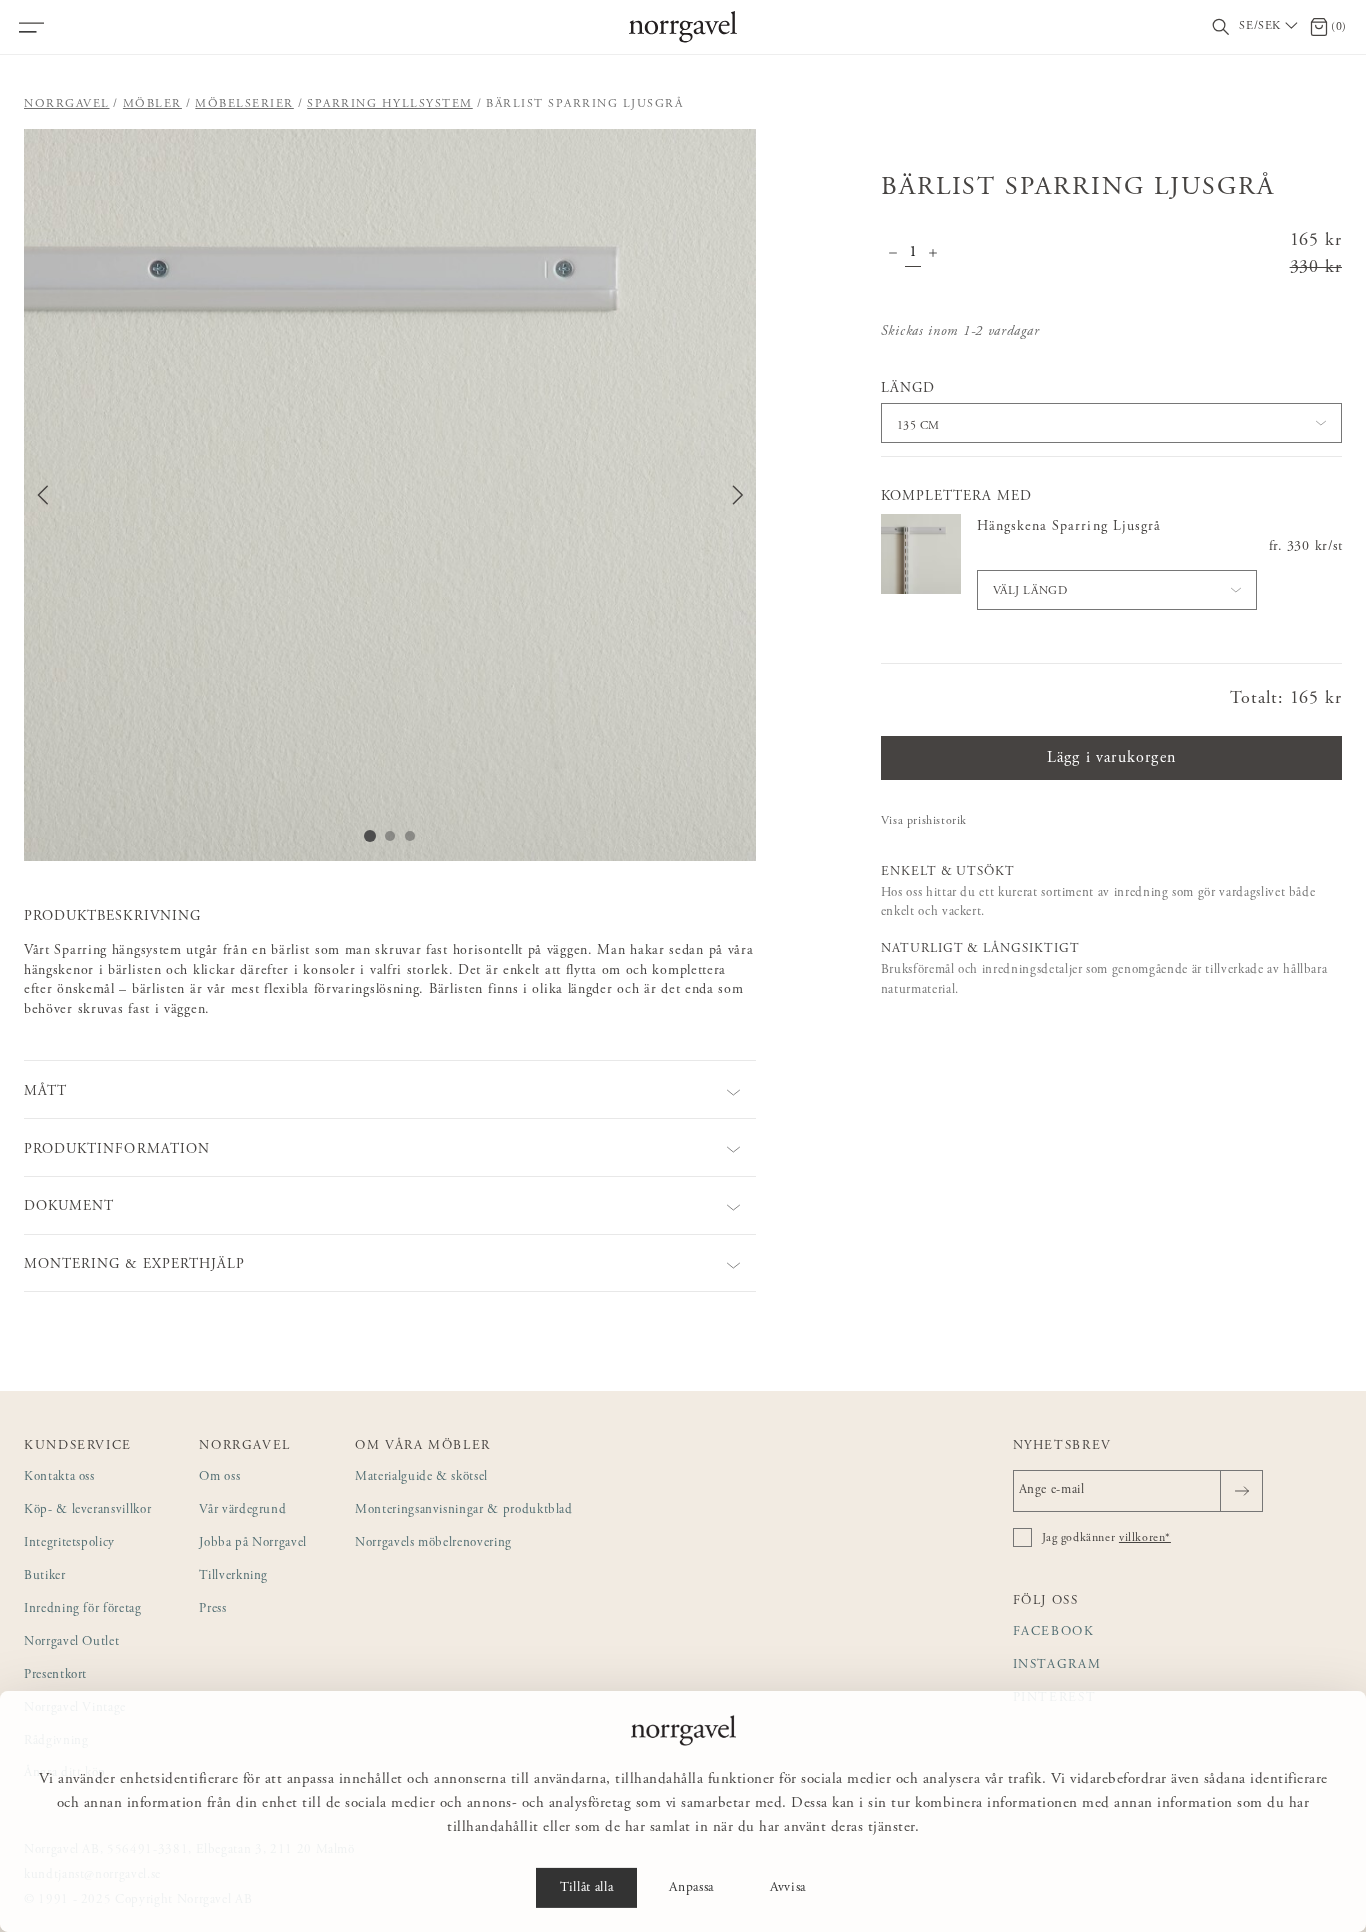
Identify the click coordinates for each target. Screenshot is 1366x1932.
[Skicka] (1241, 1491)
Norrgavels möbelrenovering (433, 1543)
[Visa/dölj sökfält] (1221, 27)
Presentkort (55, 1675)
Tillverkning (233, 1576)
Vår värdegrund (242, 1510)
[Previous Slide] (43, 495)
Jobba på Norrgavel (253, 1543)
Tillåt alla (586, 1888)
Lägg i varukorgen (1111, 758)
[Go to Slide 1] (370, 836)
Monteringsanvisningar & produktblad (464, 1510)
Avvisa (788, 1888)
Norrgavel (67, 104)
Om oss (219, 1477)
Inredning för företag (83, 1609)
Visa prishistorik (924, 821)
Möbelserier (244, 104)
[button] (390, 495)
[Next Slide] (738, 495)
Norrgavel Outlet (71, 1642)
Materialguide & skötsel (421, 1477)
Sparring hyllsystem (390, 104)
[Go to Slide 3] (410, 836)
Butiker (45, 1576)
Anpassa (691, 1888)
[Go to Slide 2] (390, 836)
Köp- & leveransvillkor (87, 1510)
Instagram (1057, 1665)
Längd (908, 389)
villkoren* (1145, 1538)
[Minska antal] (893, 255)
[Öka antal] (933, 255)
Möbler (152, 104)
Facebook (1054, 1632)
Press (212, 1609)
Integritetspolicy (69, 1543)
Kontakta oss (59, 1477)
